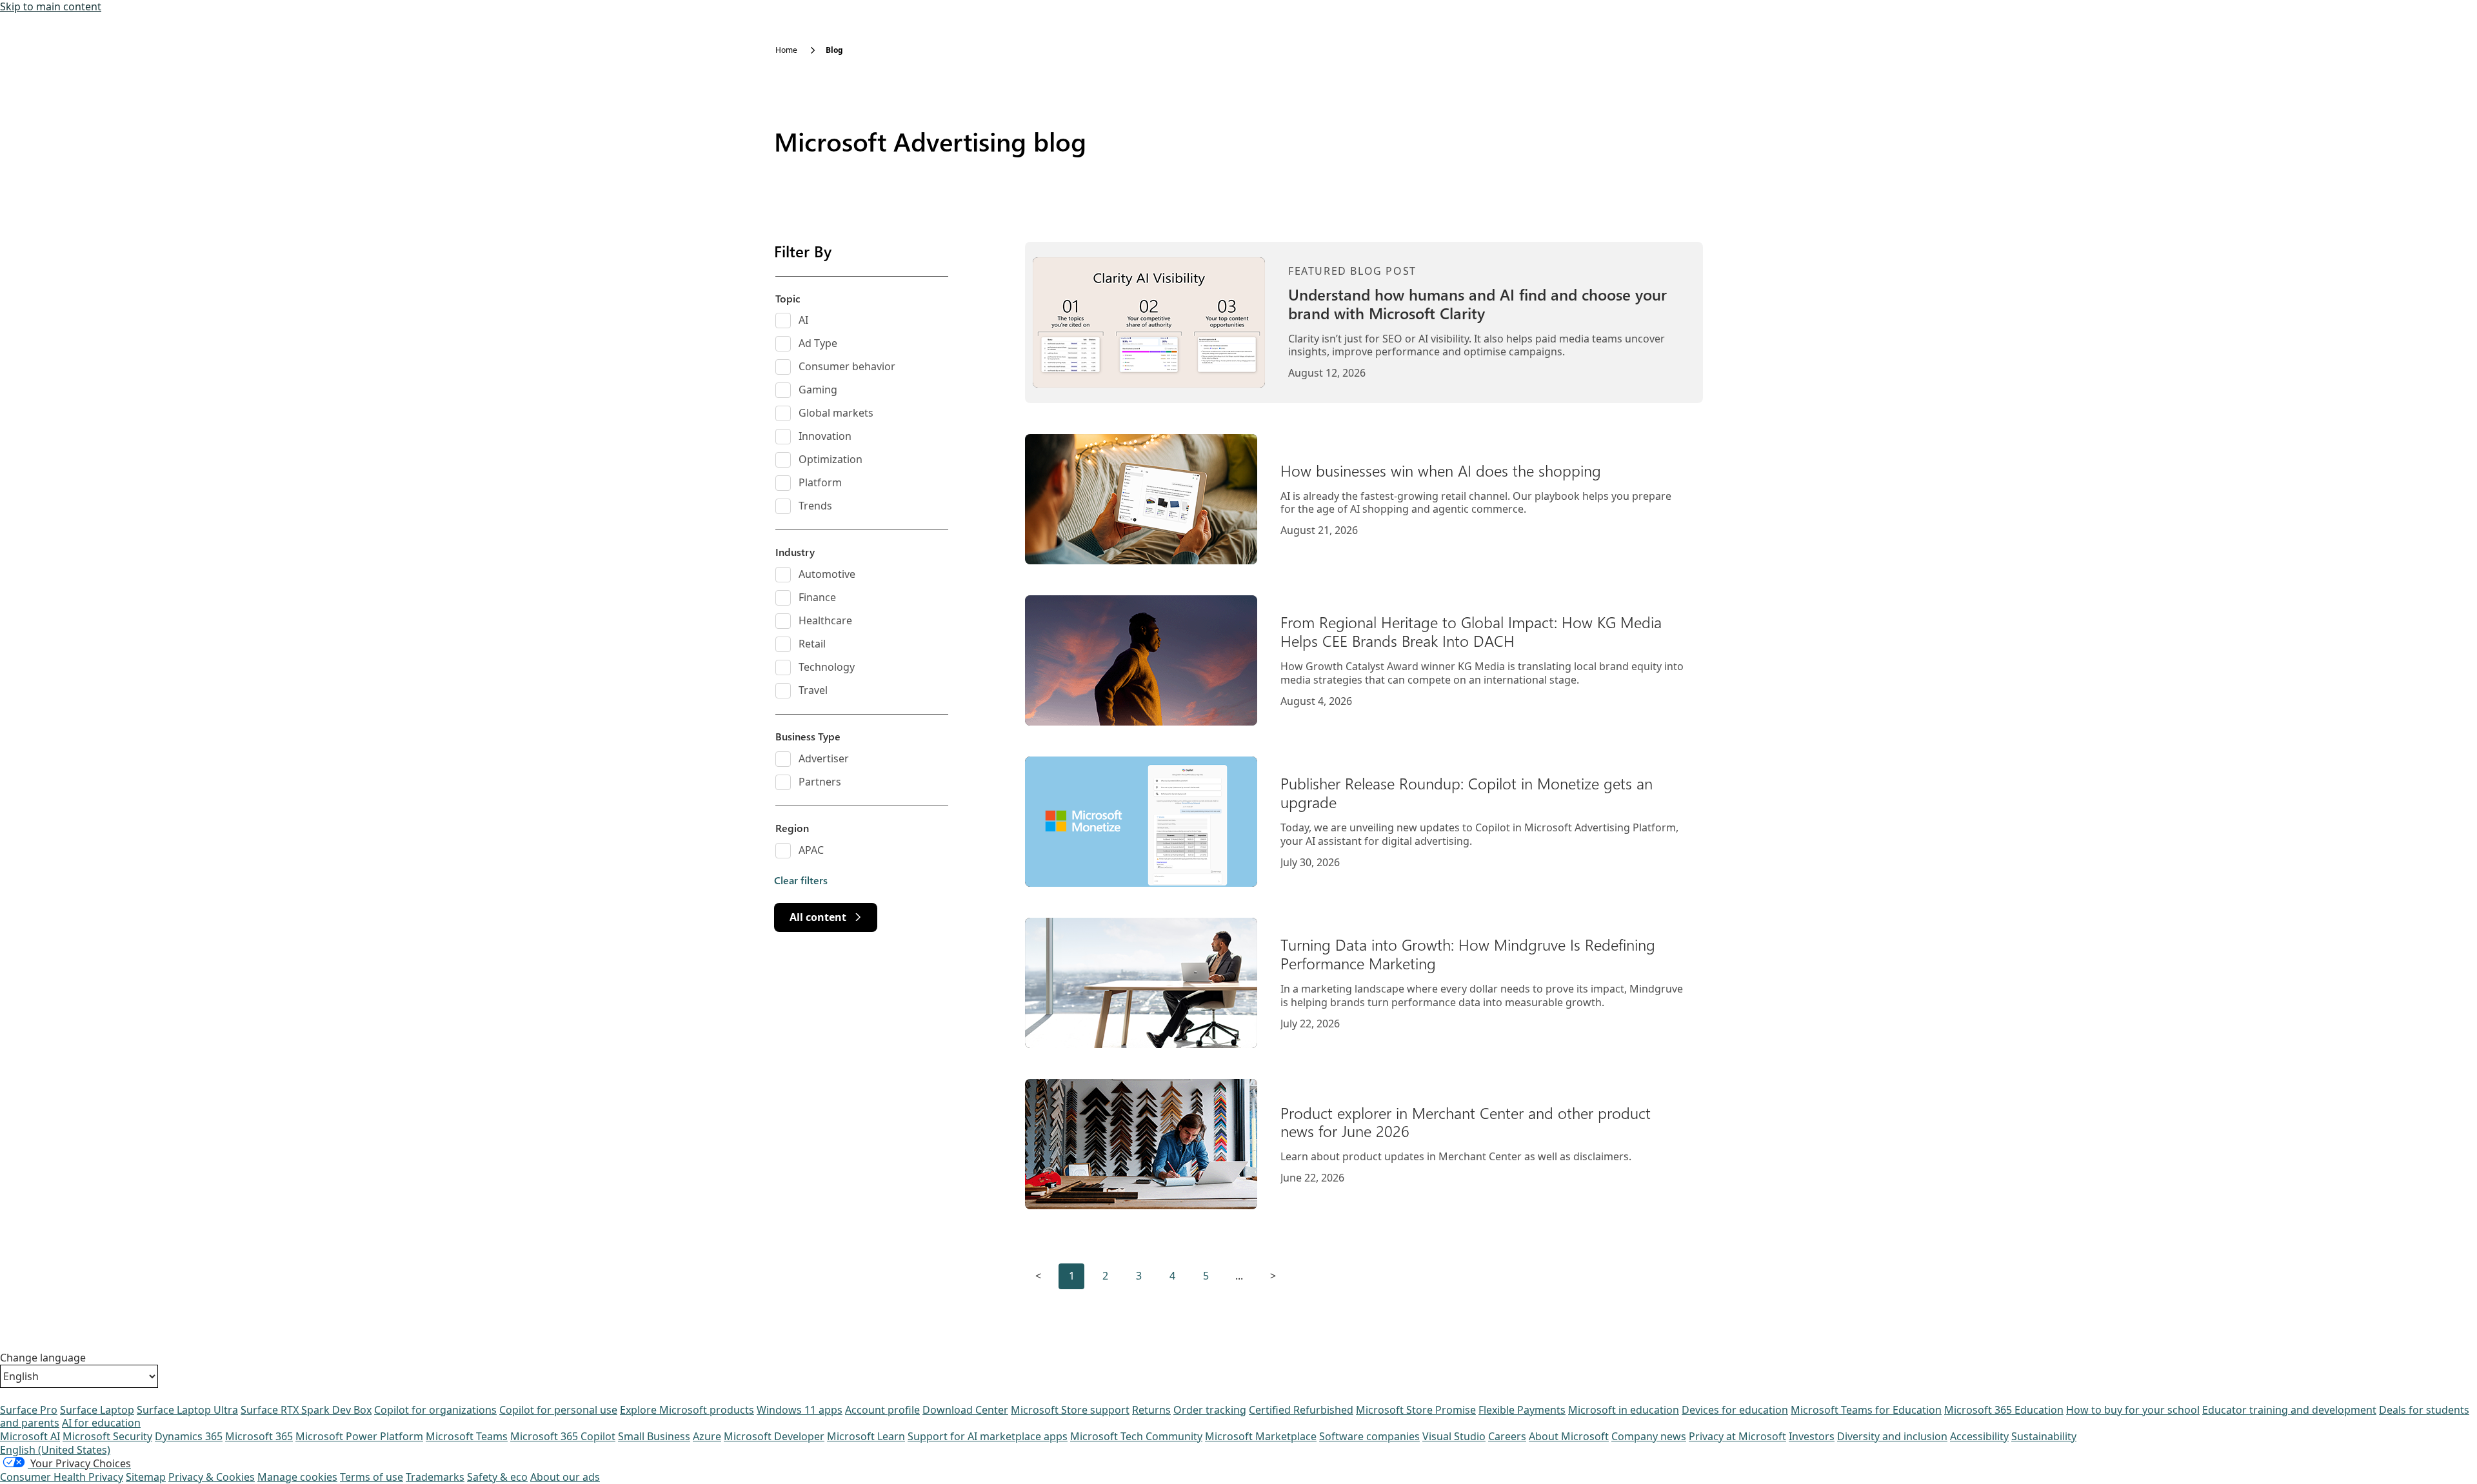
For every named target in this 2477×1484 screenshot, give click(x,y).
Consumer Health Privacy (62, 1477)
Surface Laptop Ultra (187, 1410)
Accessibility (1979, 1436)
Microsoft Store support (1070, 1410)
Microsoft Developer (774, 1436)
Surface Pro (29, 1410)
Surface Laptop (97, 1410)
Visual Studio (1454, 1436)
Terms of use (372, 1477)
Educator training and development (2289, 1410)
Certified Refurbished (1301, 1410)
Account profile (882, 1410)
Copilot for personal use (558, 1410)
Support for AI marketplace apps (988, 1436)
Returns (1151, 1410)
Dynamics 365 (189, 1436)
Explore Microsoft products (687, 1410)
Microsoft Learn (866, 1436)
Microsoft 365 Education (2004, 1410)
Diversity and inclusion (1892, 1436)
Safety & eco (497, 1477)
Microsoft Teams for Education (1866, 1410)
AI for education (101, 1423)
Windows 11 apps (800, 1410)
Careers (1507, 1436)
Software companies (1369, 1436)
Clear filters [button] (801, 880)
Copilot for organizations (435, 1410)
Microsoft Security (107, 1436)
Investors (1812, 1436)
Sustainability (2044, 1436)
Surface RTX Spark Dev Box (306, 1410)
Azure (707, 1436)
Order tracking (1210, 1410)
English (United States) (55, 1450)
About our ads (565, 1477)
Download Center (965, 1410)
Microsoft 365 (259, 1436)
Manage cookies (297, 1477)
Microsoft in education (1624, 1410)
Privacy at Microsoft (1737, 1436)
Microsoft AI (30, 1436)
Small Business (654, 1436)
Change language (43, 1358)
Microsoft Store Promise (1416, 1410)
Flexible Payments (1522, 1410)
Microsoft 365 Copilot (563, 1436)
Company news (1649, 1436)
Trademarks (435, 1477)
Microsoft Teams (467, 1436)
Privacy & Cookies (212, 1477)
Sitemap (146, 1477)
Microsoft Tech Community (1136, 1436)
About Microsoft (1569, 1436)
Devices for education (1735, 1410)
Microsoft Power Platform (359, 1436)
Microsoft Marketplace (1261, 1436)
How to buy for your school (2133, 1410)
